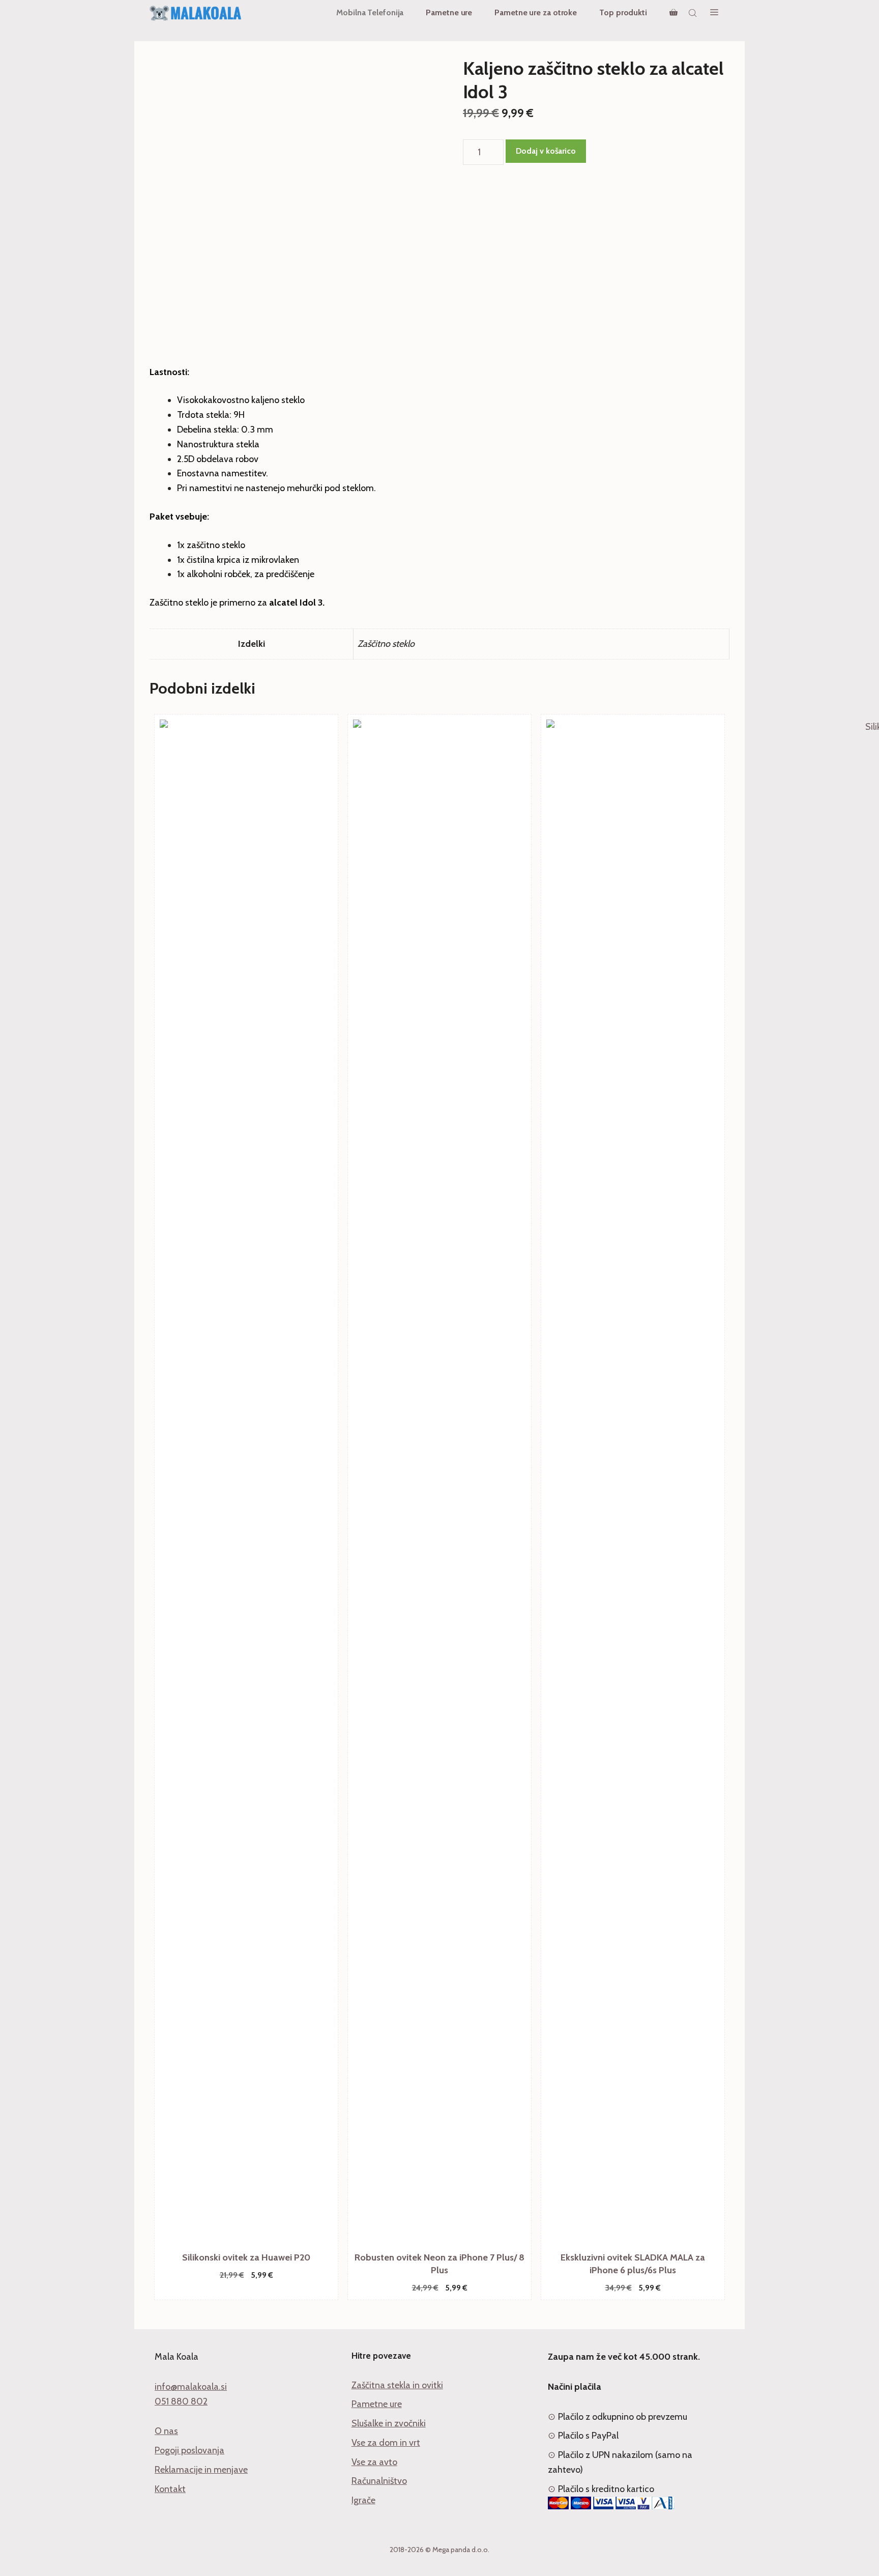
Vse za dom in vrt (386, 2443)
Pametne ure (449, 12)
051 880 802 (181, 2401)
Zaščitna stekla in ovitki (397, 2385)
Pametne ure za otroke (536, 12)
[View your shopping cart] (673, 13)
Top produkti (623, 12)
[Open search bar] (694, 13)
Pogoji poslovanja (189, 2450)
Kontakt (170, 2489)
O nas (166, 2431)
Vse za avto (374, 2462)
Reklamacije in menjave (201, 2470)
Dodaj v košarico (546, 151)
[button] (714, 13)
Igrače (363, 2500)
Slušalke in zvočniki (389, 2423)
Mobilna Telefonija (370, 12)
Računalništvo (379, 2481)
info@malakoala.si (191, 2387)
